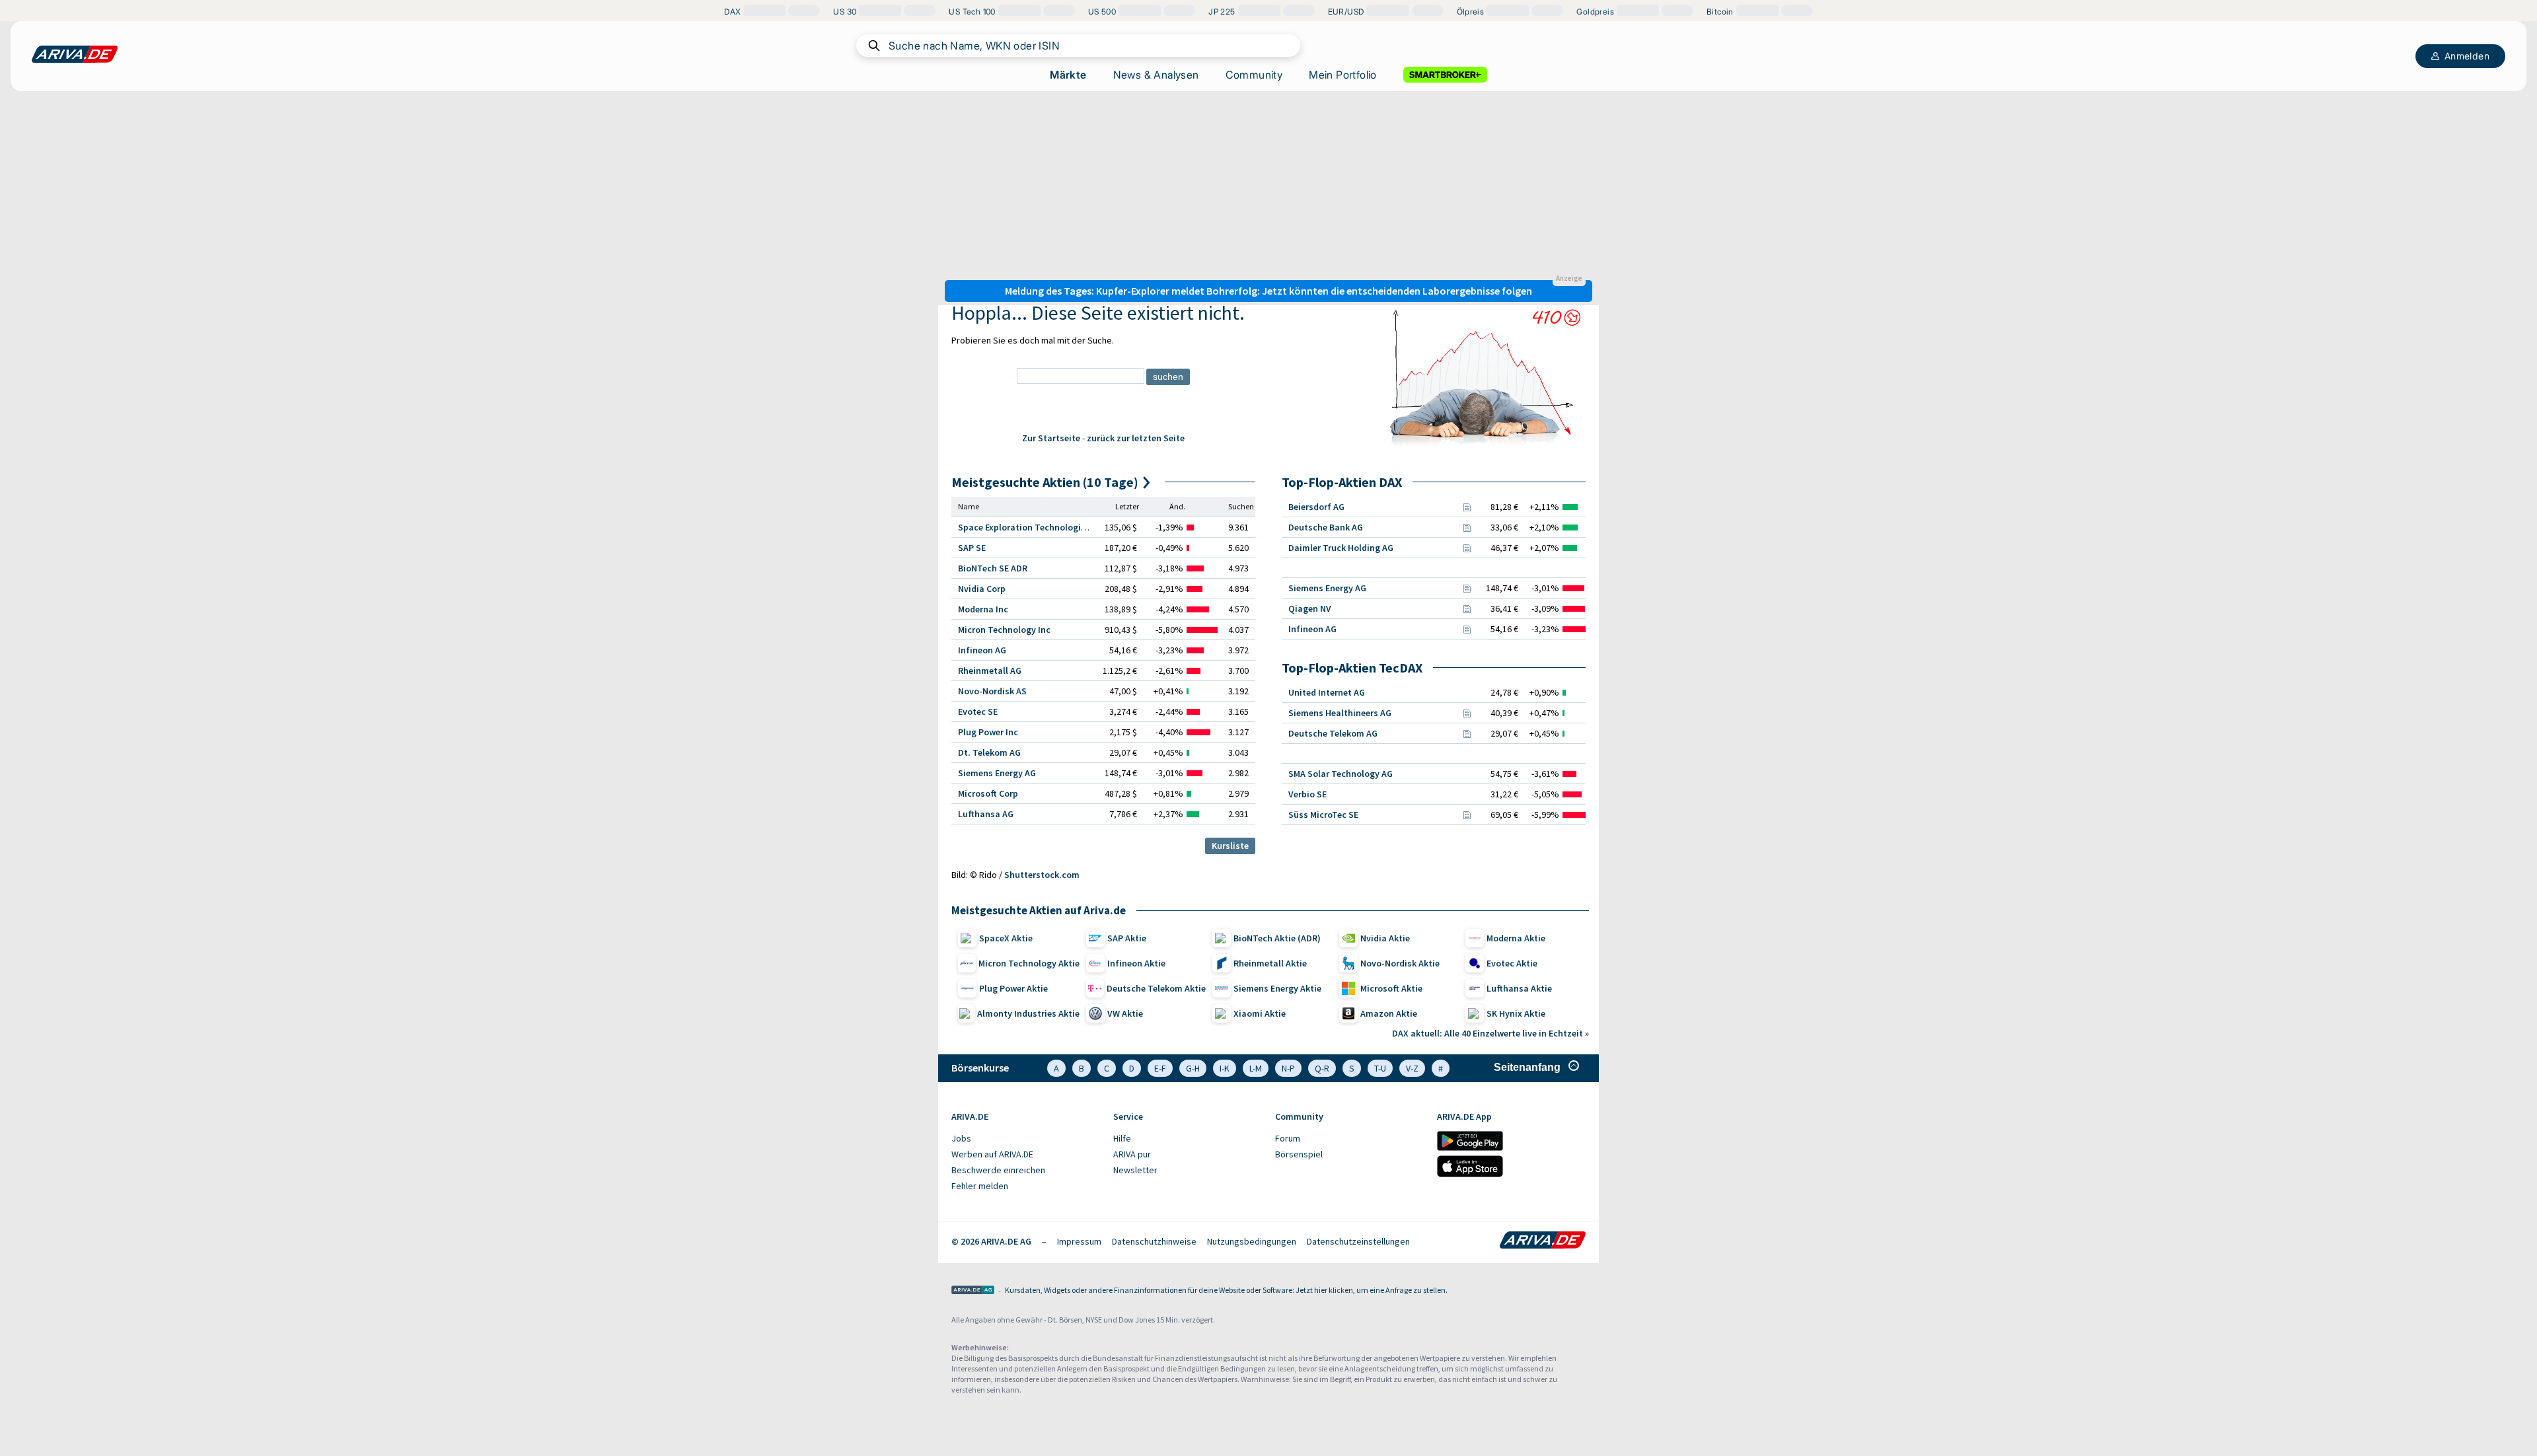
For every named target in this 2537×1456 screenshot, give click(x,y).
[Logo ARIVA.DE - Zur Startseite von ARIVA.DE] (1543, 1241)
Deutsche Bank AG (1326, 527)
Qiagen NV (1310, 608)
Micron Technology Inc (1004, 630)
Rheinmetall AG (990, 671)
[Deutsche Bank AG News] (1467, 527)
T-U (1380, 1068)
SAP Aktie (1127, 938)
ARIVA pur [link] (1132, 1154)
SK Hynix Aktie (1516, 1013)
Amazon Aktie (1389, 1013)
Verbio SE (1307, 794)
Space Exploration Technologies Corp (1035, 527)
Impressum (1079, 1241)
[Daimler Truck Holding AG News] (1467, 548)
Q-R (1322, 1068)
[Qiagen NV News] (1467, 608)
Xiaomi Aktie (1260, 1013)
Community (1254, 75)
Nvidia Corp (982, 589)
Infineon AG (982, 650)
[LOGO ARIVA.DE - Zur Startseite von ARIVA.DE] (75, 54)
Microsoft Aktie (1391, 988)
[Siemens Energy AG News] (1467, 588)
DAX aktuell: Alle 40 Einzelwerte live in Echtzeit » (1490, 1033)
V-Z (1412, 1068)
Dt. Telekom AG (989, 752)
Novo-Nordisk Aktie (1400, 963)
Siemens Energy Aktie (1277, 988)
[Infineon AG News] (1467, 629)
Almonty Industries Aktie (1028, 1013)
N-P (1288, 1068)
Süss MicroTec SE (1323, 815)
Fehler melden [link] (980, 1186)
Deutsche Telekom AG (1333, 733)
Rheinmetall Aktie (1270, 963)
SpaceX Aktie (1006, 938)
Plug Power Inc (988, 732)
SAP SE (972, 548)
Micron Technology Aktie (1029, 963)
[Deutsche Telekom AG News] (1467, 733)
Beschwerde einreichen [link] (998, 1170)
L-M (1256, 1068)
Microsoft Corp (988, 793)
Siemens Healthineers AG (1340, 713)
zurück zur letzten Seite (1136, 438)
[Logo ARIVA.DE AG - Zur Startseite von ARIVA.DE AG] (973, 1291)
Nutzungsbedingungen (1252, 1241)
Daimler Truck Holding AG (1341, 548)
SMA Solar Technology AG (1341, 774)
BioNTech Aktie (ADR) (1277, 938)
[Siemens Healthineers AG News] (1467, 713)
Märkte (1068, 75)
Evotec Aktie (1512, 963)
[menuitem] (1026, 1139)
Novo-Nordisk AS (992, 691)
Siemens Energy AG (997, 773)
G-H (1193, 1068)
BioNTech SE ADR (993, 568)
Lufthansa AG (986, 814)
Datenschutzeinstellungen (1358, 1241)
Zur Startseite (1051, 438)
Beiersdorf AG (1316, 507)
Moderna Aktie (1516, 938)
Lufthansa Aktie (1519, 988)
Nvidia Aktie (1385, 938)
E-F (1160, 1068)
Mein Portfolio (1343, 75)
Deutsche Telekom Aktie (1156, 988)
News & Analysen (1156, 75)
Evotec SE (978, 711)
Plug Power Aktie (1013, 988)
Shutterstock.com (1042, 875)
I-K (1225, 1068)
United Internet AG (1327, 692)
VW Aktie (1125, 1013)
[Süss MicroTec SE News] (1467, 815)
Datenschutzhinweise (1154, 1241)
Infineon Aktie (1136, 963)
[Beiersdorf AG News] (1467, 507)
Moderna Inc (983, 609)
